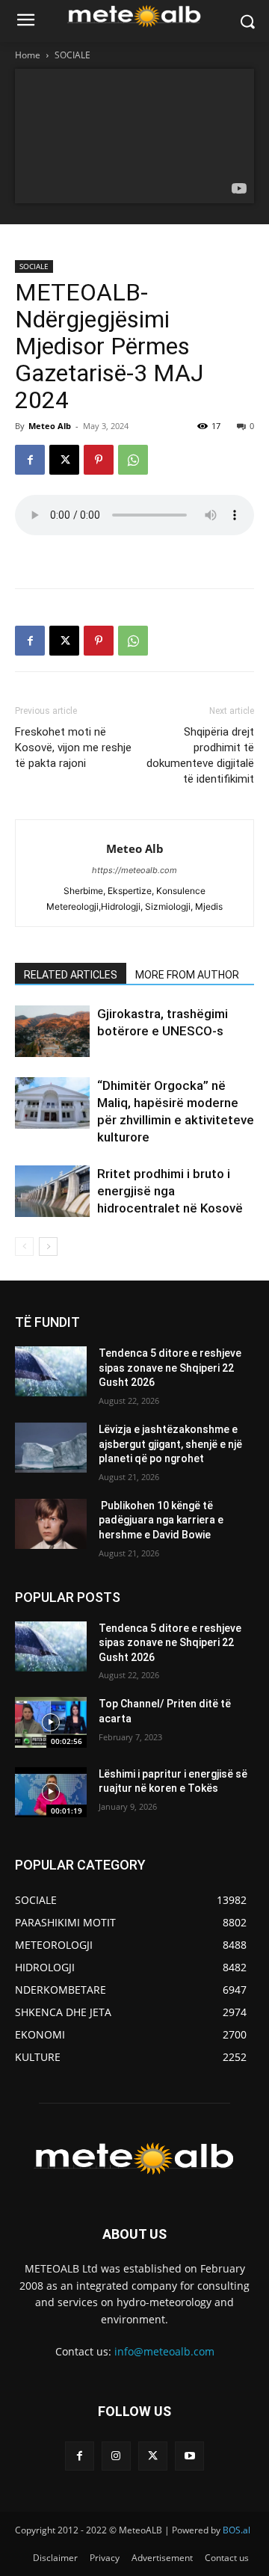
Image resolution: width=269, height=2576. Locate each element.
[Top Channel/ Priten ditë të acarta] (51, 1722)
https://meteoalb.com (134, 870)
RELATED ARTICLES (71, 975)
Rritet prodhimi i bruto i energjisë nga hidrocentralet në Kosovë (170, 1191)
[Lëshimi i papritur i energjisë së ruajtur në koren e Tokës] (51, 1792)
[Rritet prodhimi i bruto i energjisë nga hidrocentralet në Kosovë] (52, 1191)
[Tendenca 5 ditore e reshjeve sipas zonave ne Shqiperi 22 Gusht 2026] (51, 1371)
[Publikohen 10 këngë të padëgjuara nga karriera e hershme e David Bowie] (51, 1524)
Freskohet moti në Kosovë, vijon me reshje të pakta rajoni (73, 748)
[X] (64, 460)
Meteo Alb (50, 426)
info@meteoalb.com (164, 2351)
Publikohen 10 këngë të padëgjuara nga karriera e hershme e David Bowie (161, 1520)
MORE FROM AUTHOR (187, 975)
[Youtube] (189, 2456)
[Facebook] (30, 460)
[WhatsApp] (133, 460)
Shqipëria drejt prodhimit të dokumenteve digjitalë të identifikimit (200, 755)
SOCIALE (72, 55)
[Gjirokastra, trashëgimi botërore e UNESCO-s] (52, 1031)
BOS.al (236, 2530)
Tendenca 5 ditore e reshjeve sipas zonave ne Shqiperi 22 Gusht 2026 (170, 1368)
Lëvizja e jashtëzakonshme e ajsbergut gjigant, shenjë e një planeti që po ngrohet (170, 1444)
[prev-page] (24, 1247)
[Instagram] (116, 2456)
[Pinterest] (99, 460)
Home (28, 55)
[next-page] (48, 1247)
